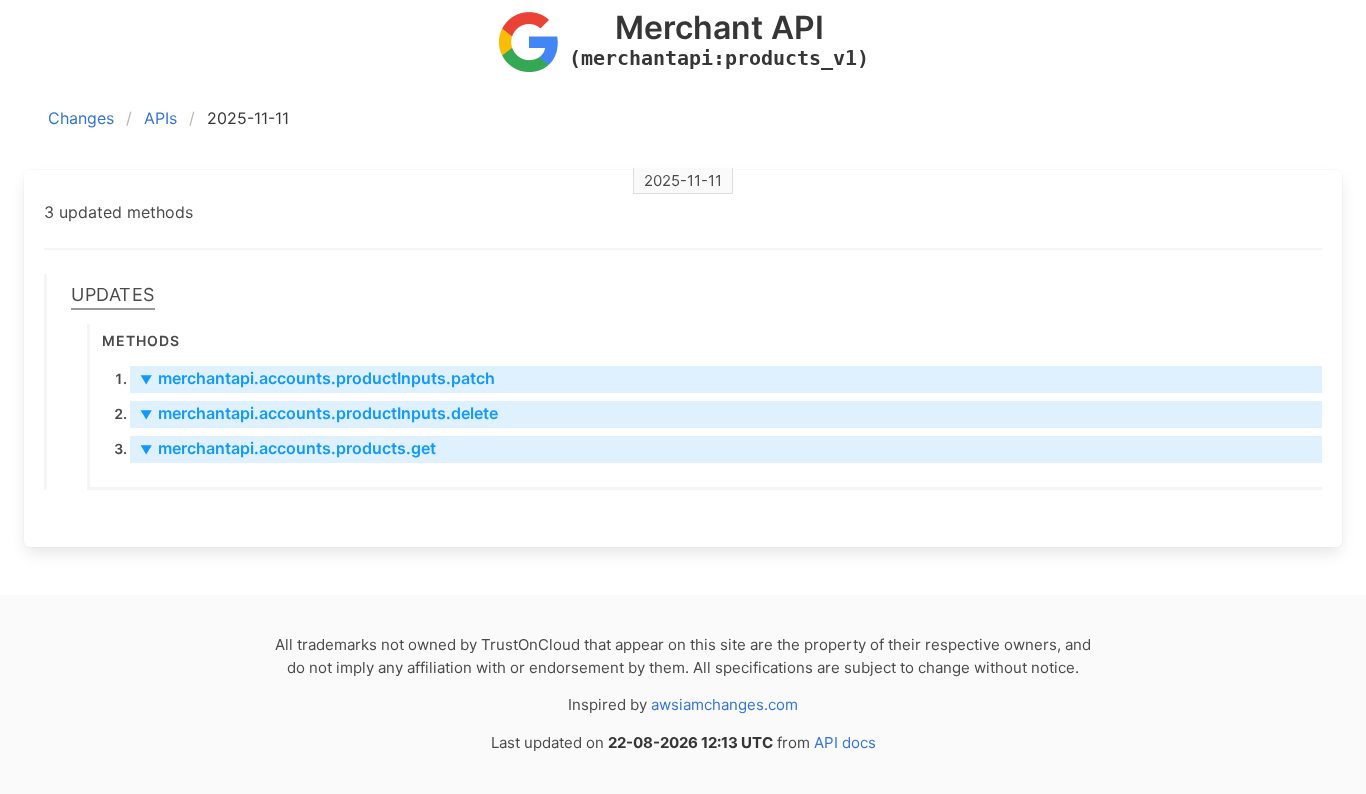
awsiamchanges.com (724, 704)
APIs (160, 118)
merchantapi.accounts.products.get (288, 448)
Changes (81, 118)
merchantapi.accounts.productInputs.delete (319, 413)
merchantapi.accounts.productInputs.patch (317, 378)
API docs (845, 742)
